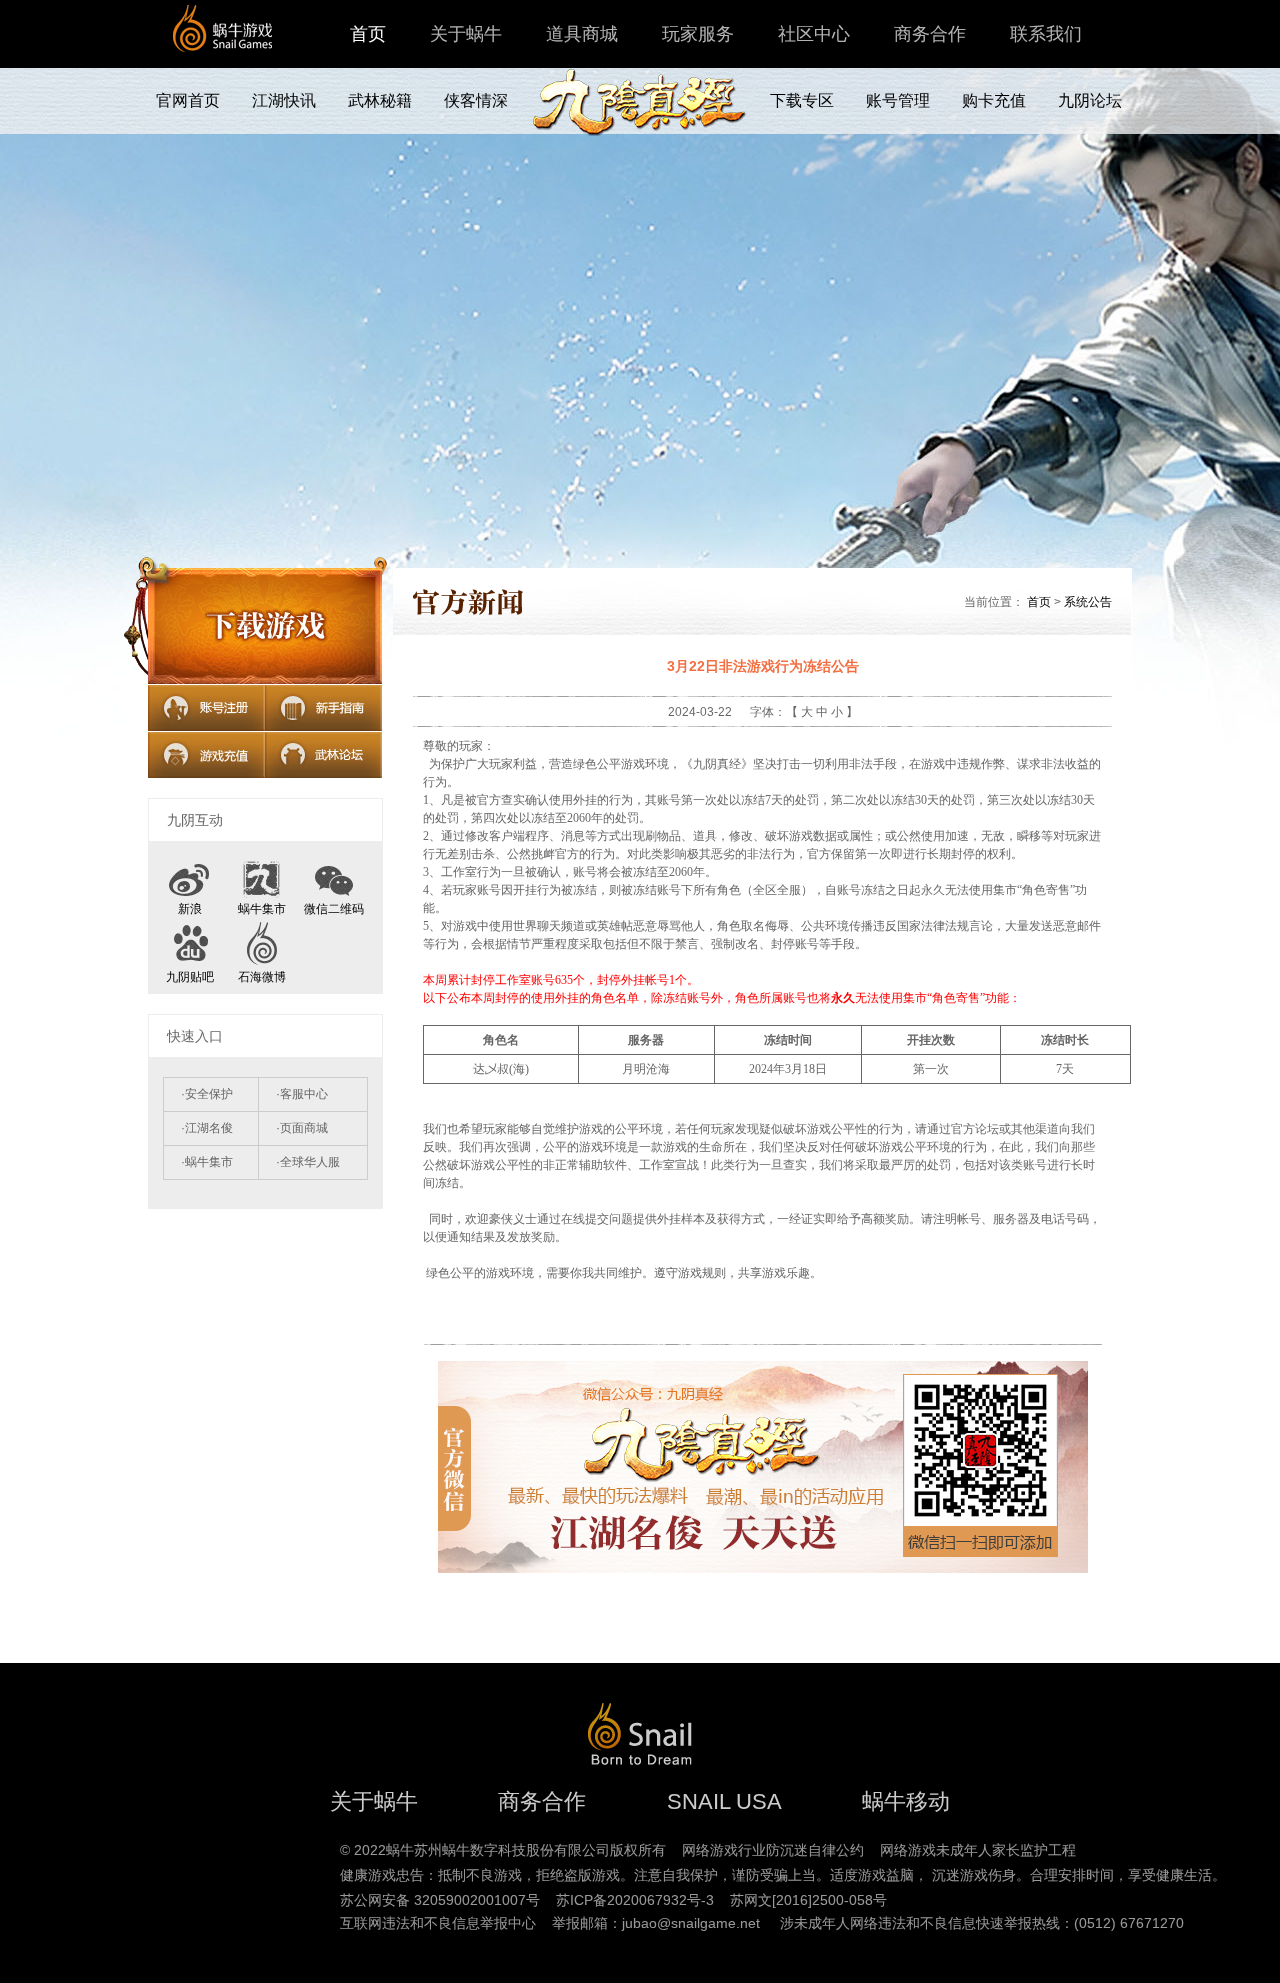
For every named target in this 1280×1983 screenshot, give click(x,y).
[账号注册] (206, 708)
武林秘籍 (380, 100)
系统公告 (1088, 602)
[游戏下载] (265, 626)
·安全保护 (207, 1094)
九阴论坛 (1090, 100)
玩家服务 (698, 34)
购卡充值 (994, 100)
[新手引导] (323, 708)
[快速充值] (206, 755)
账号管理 (898, 100)
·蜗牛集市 (207, 1162)
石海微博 (262, 977)
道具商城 (582, 34)
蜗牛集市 (262, 909)
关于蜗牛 (466, 34)
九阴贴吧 (190, 977)
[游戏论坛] (323, 755)
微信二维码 (334, 909)
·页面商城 (302, 1128)
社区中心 (814, 34)
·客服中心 (302, 1094)
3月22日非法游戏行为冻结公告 (763, 666)
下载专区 (802, 100)
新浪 (190, 909)
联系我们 (1046, 34)
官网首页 (188, 100)
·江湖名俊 (207, 1128)
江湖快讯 (284, 100)
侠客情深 (476, 100)
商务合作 (930, 34)
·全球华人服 (308, 1162)
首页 (368, 34)
